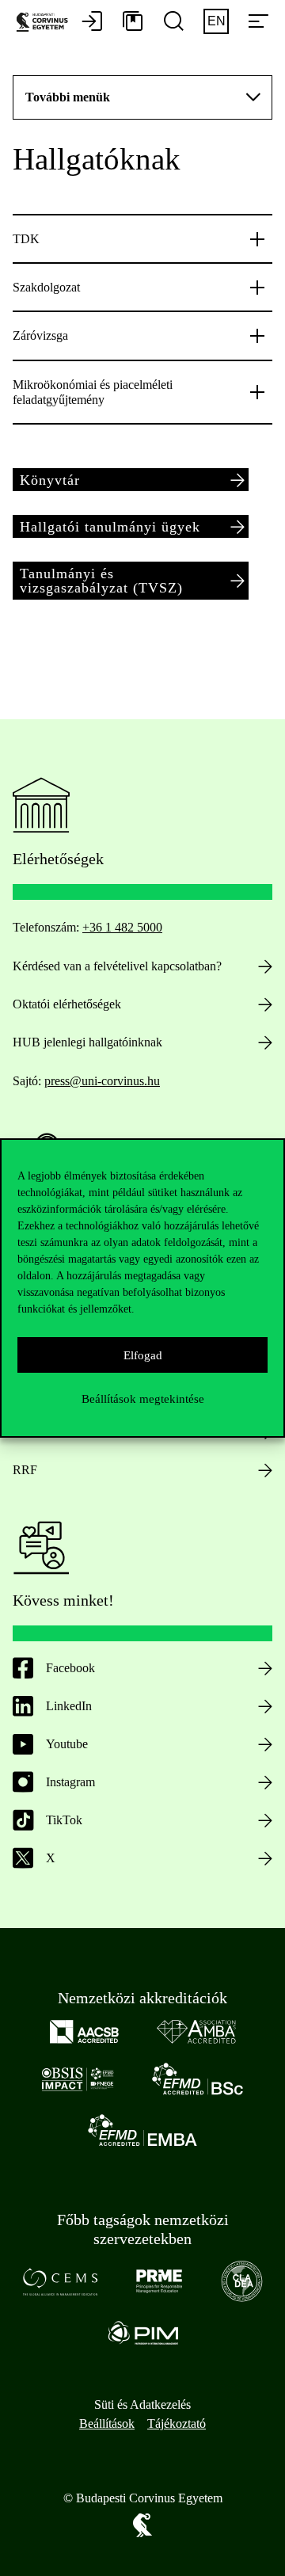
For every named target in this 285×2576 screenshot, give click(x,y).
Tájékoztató (177, 2424)
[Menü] (258, 22)
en (217, 21)
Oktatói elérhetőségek (67, 1004)
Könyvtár (50, 480)
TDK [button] (26, 239)
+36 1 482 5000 (122, 927)
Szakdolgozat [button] (46, 287)
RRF (25, 1470)
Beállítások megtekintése (143, 1399)
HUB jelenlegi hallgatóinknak (87, 1042)
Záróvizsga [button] (40, 335)
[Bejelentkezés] (92, 22)
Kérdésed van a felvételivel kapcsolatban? (117, 966)
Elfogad (143, 1355)
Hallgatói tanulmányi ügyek (110, 527)
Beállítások (107, 2424)
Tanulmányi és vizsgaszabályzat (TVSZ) (101, 581)
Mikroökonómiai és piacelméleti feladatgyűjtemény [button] (93, 392)
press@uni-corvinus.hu (102, 1081)
